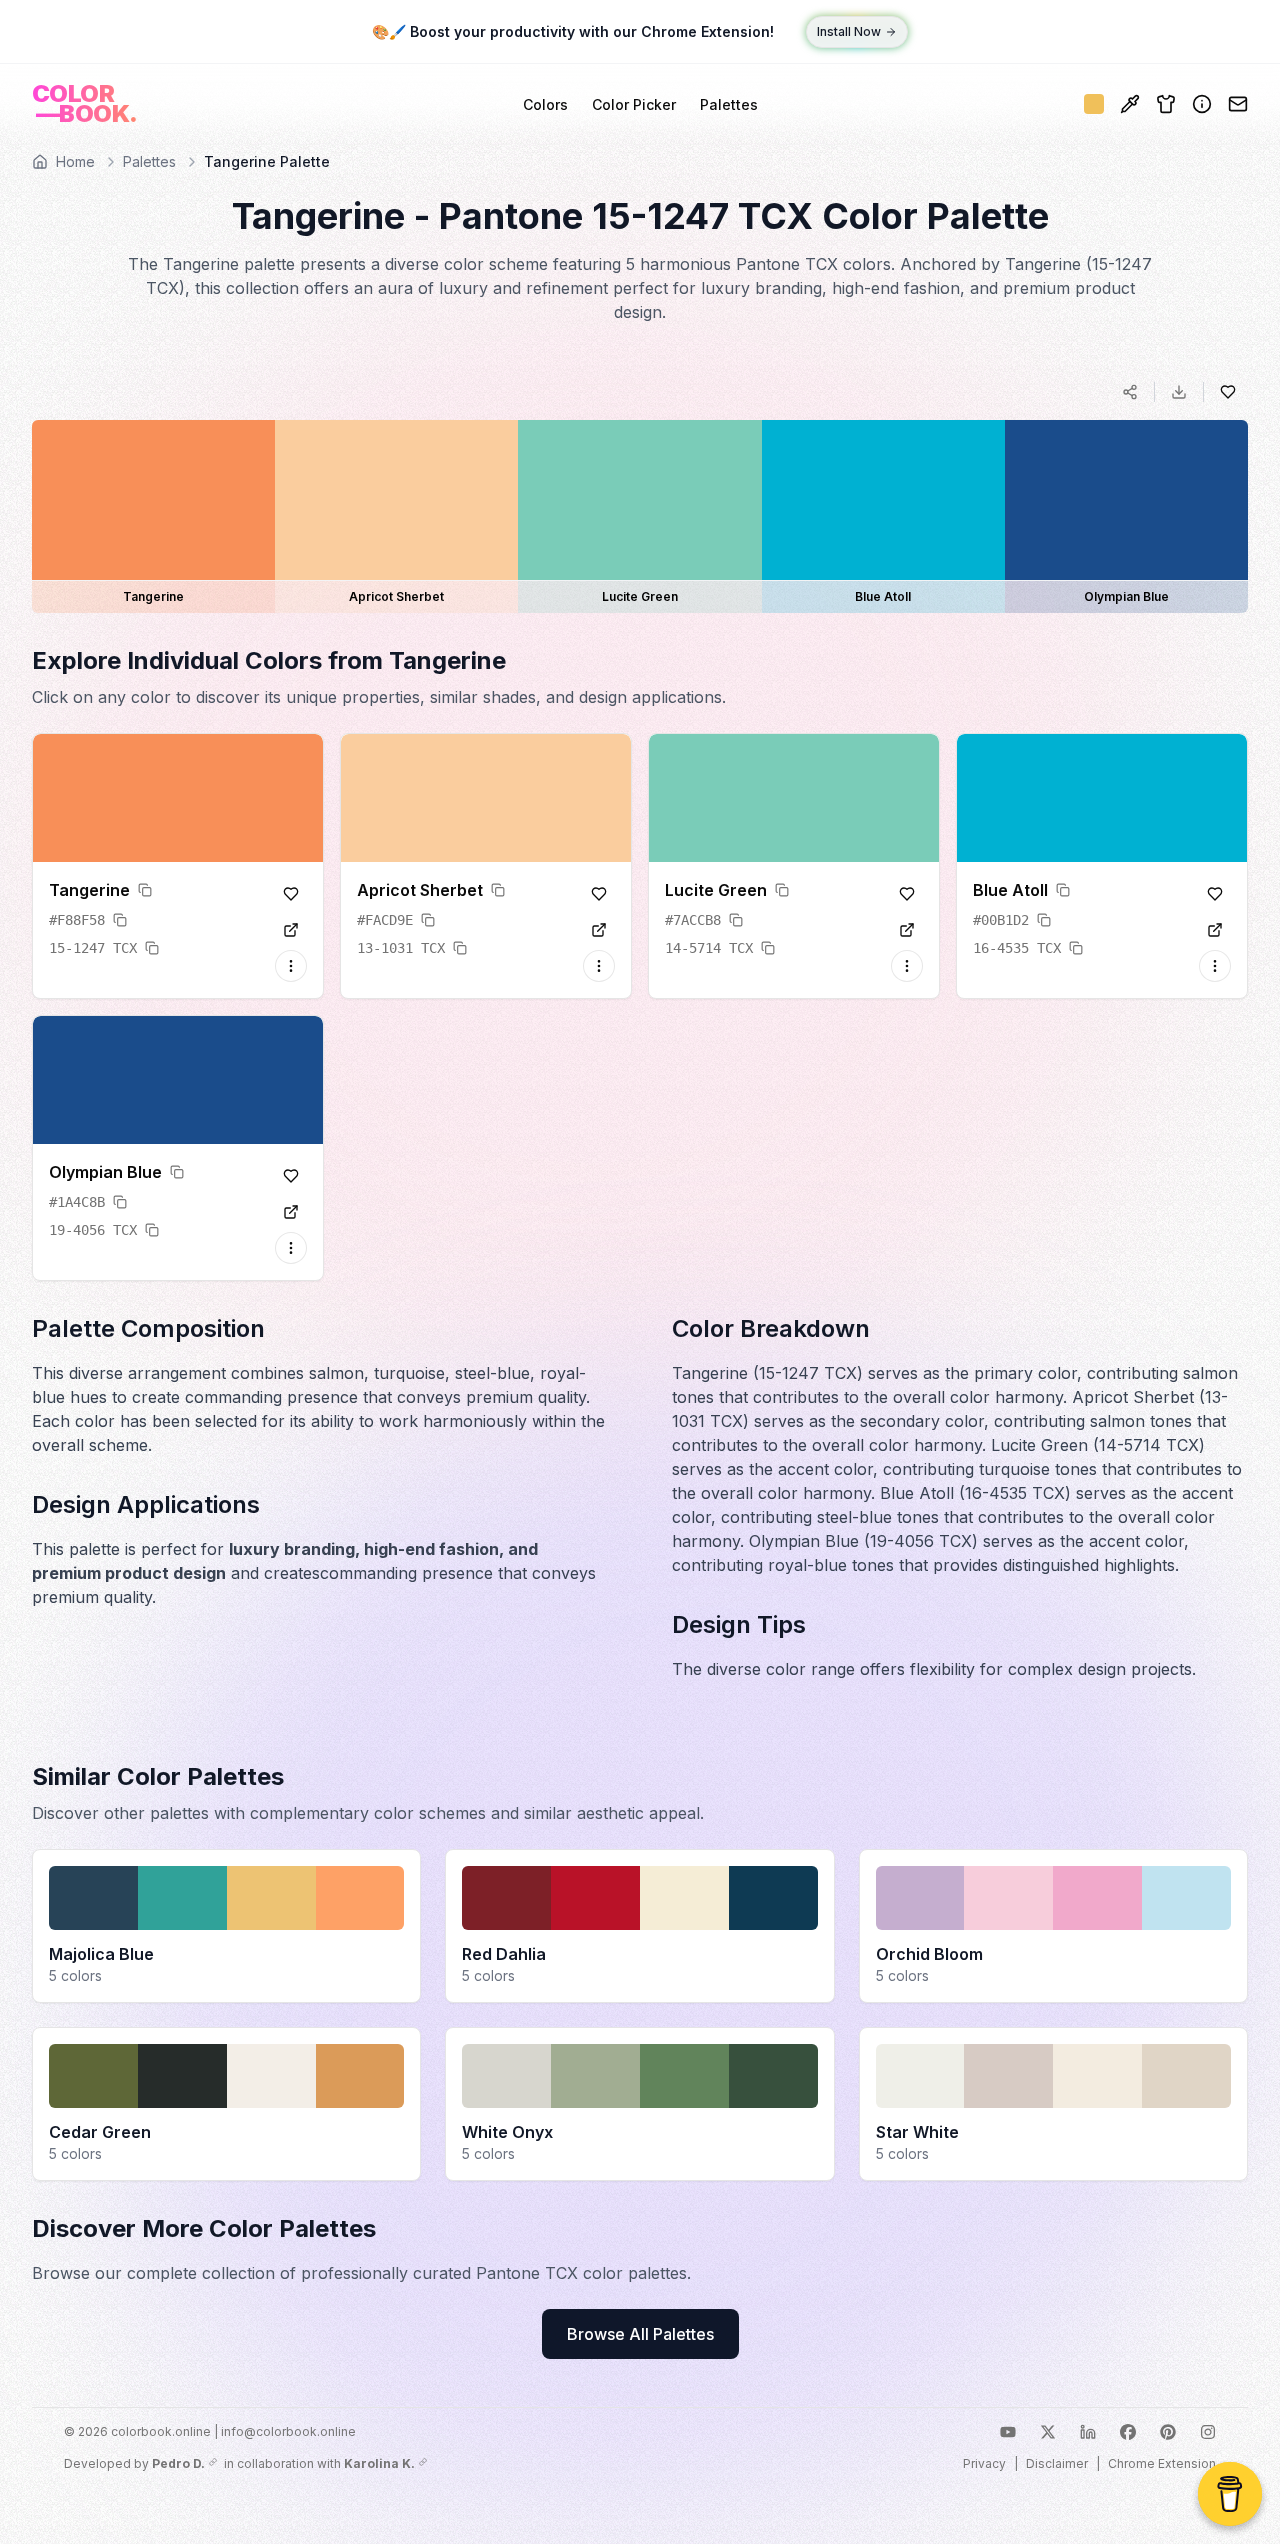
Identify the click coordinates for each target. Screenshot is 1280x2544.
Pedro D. (178, 2463)
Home (75, 161)
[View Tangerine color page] (291, 930)
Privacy (984, 2463)
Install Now (849, 31)
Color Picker (634, 104)
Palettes (729, 104)
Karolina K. (379, 2463)
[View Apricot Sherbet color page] (599, 930)
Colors (545, 104)
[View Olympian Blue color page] (291, 1212)
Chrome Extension (1162, 2463)
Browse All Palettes (640, 2334)
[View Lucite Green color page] (907, 930)
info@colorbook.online (288, 2431)
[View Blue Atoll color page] (1215, 930)
